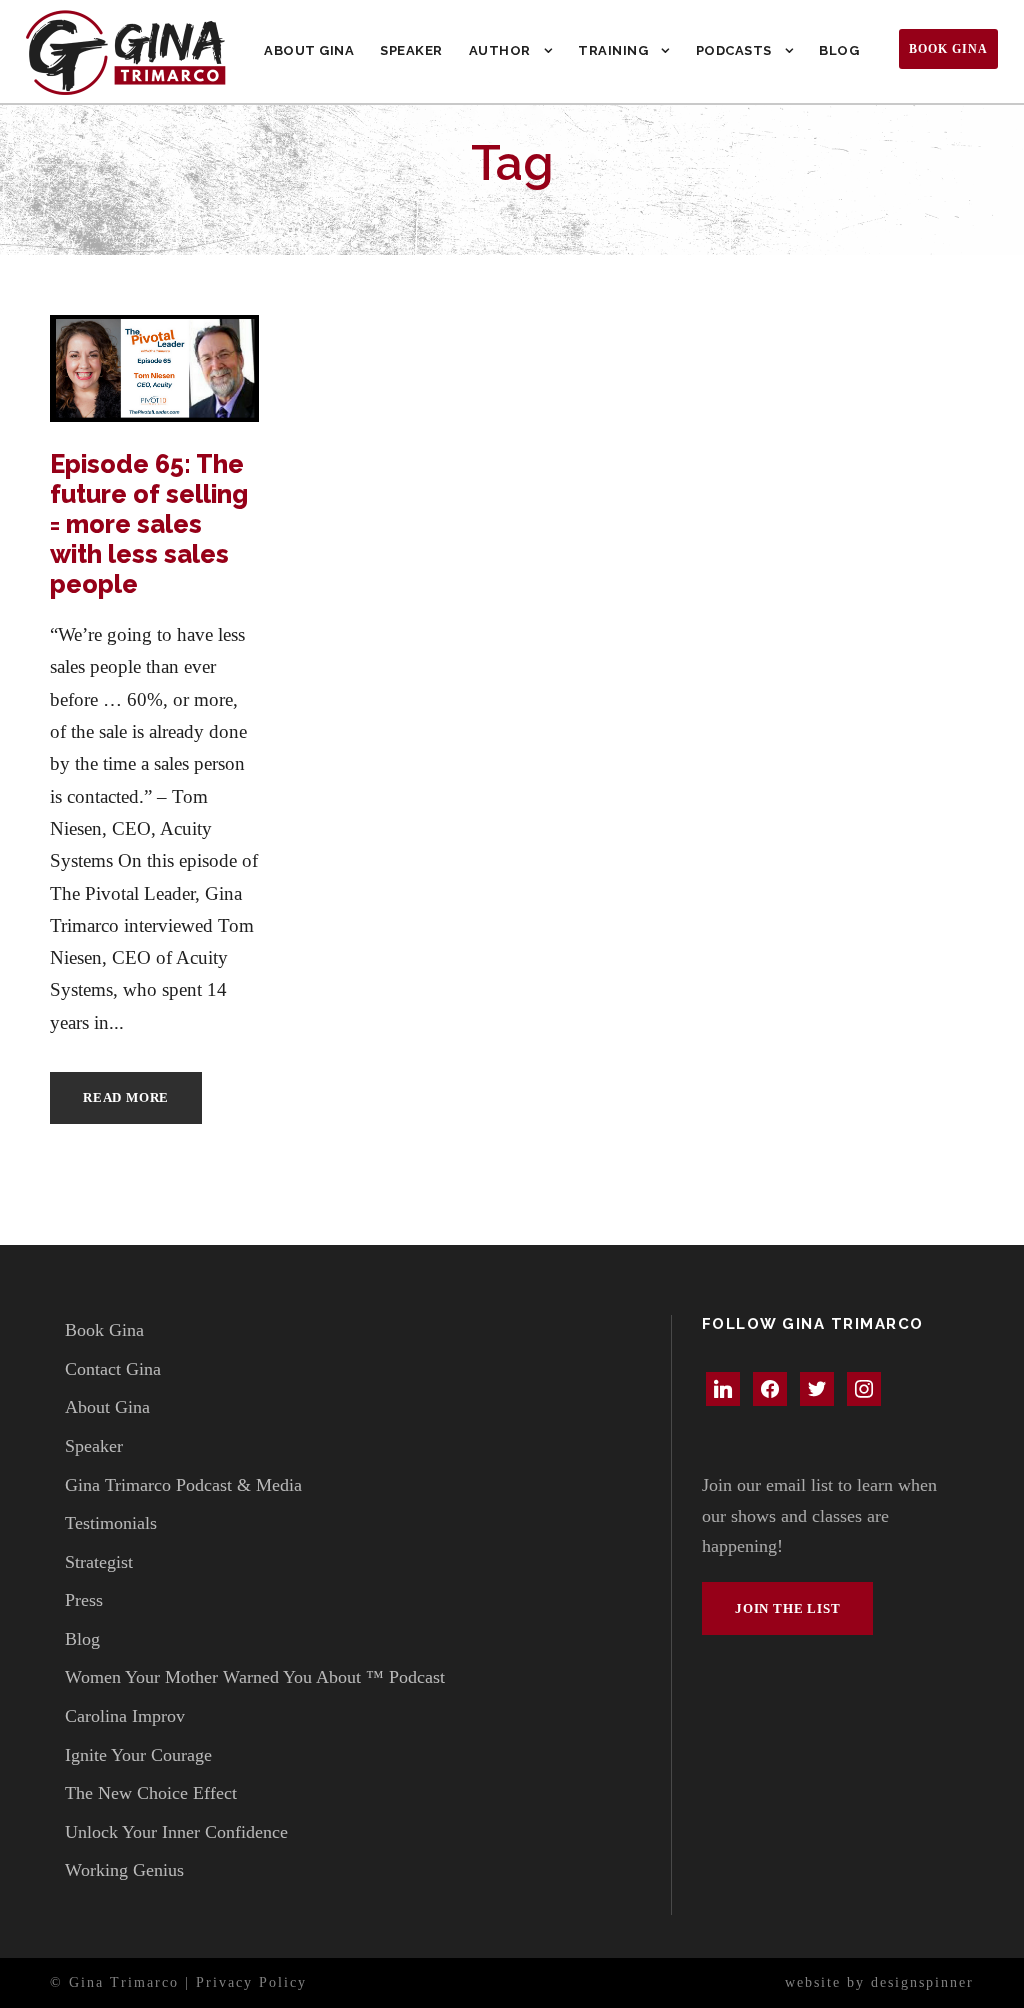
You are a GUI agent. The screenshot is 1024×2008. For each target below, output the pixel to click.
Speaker (411, 50)
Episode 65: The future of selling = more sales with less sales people (149, 524)
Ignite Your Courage (138, 1755)
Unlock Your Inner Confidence (176, 1832)
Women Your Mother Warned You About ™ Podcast (255, 1677)
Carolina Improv (125, 1716)
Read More (126, 1097)
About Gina (309, 50)
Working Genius (124, 1870)
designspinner (922, 1982)
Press (84, 1600)
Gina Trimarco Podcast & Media (183, 1485)
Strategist (99, 1562)
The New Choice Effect (151, 1793)
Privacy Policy (251, 1982)
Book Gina (948, 49)
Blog (839, 50)
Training (613, 50)
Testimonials (111, 1523)
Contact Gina (113, 1369)
